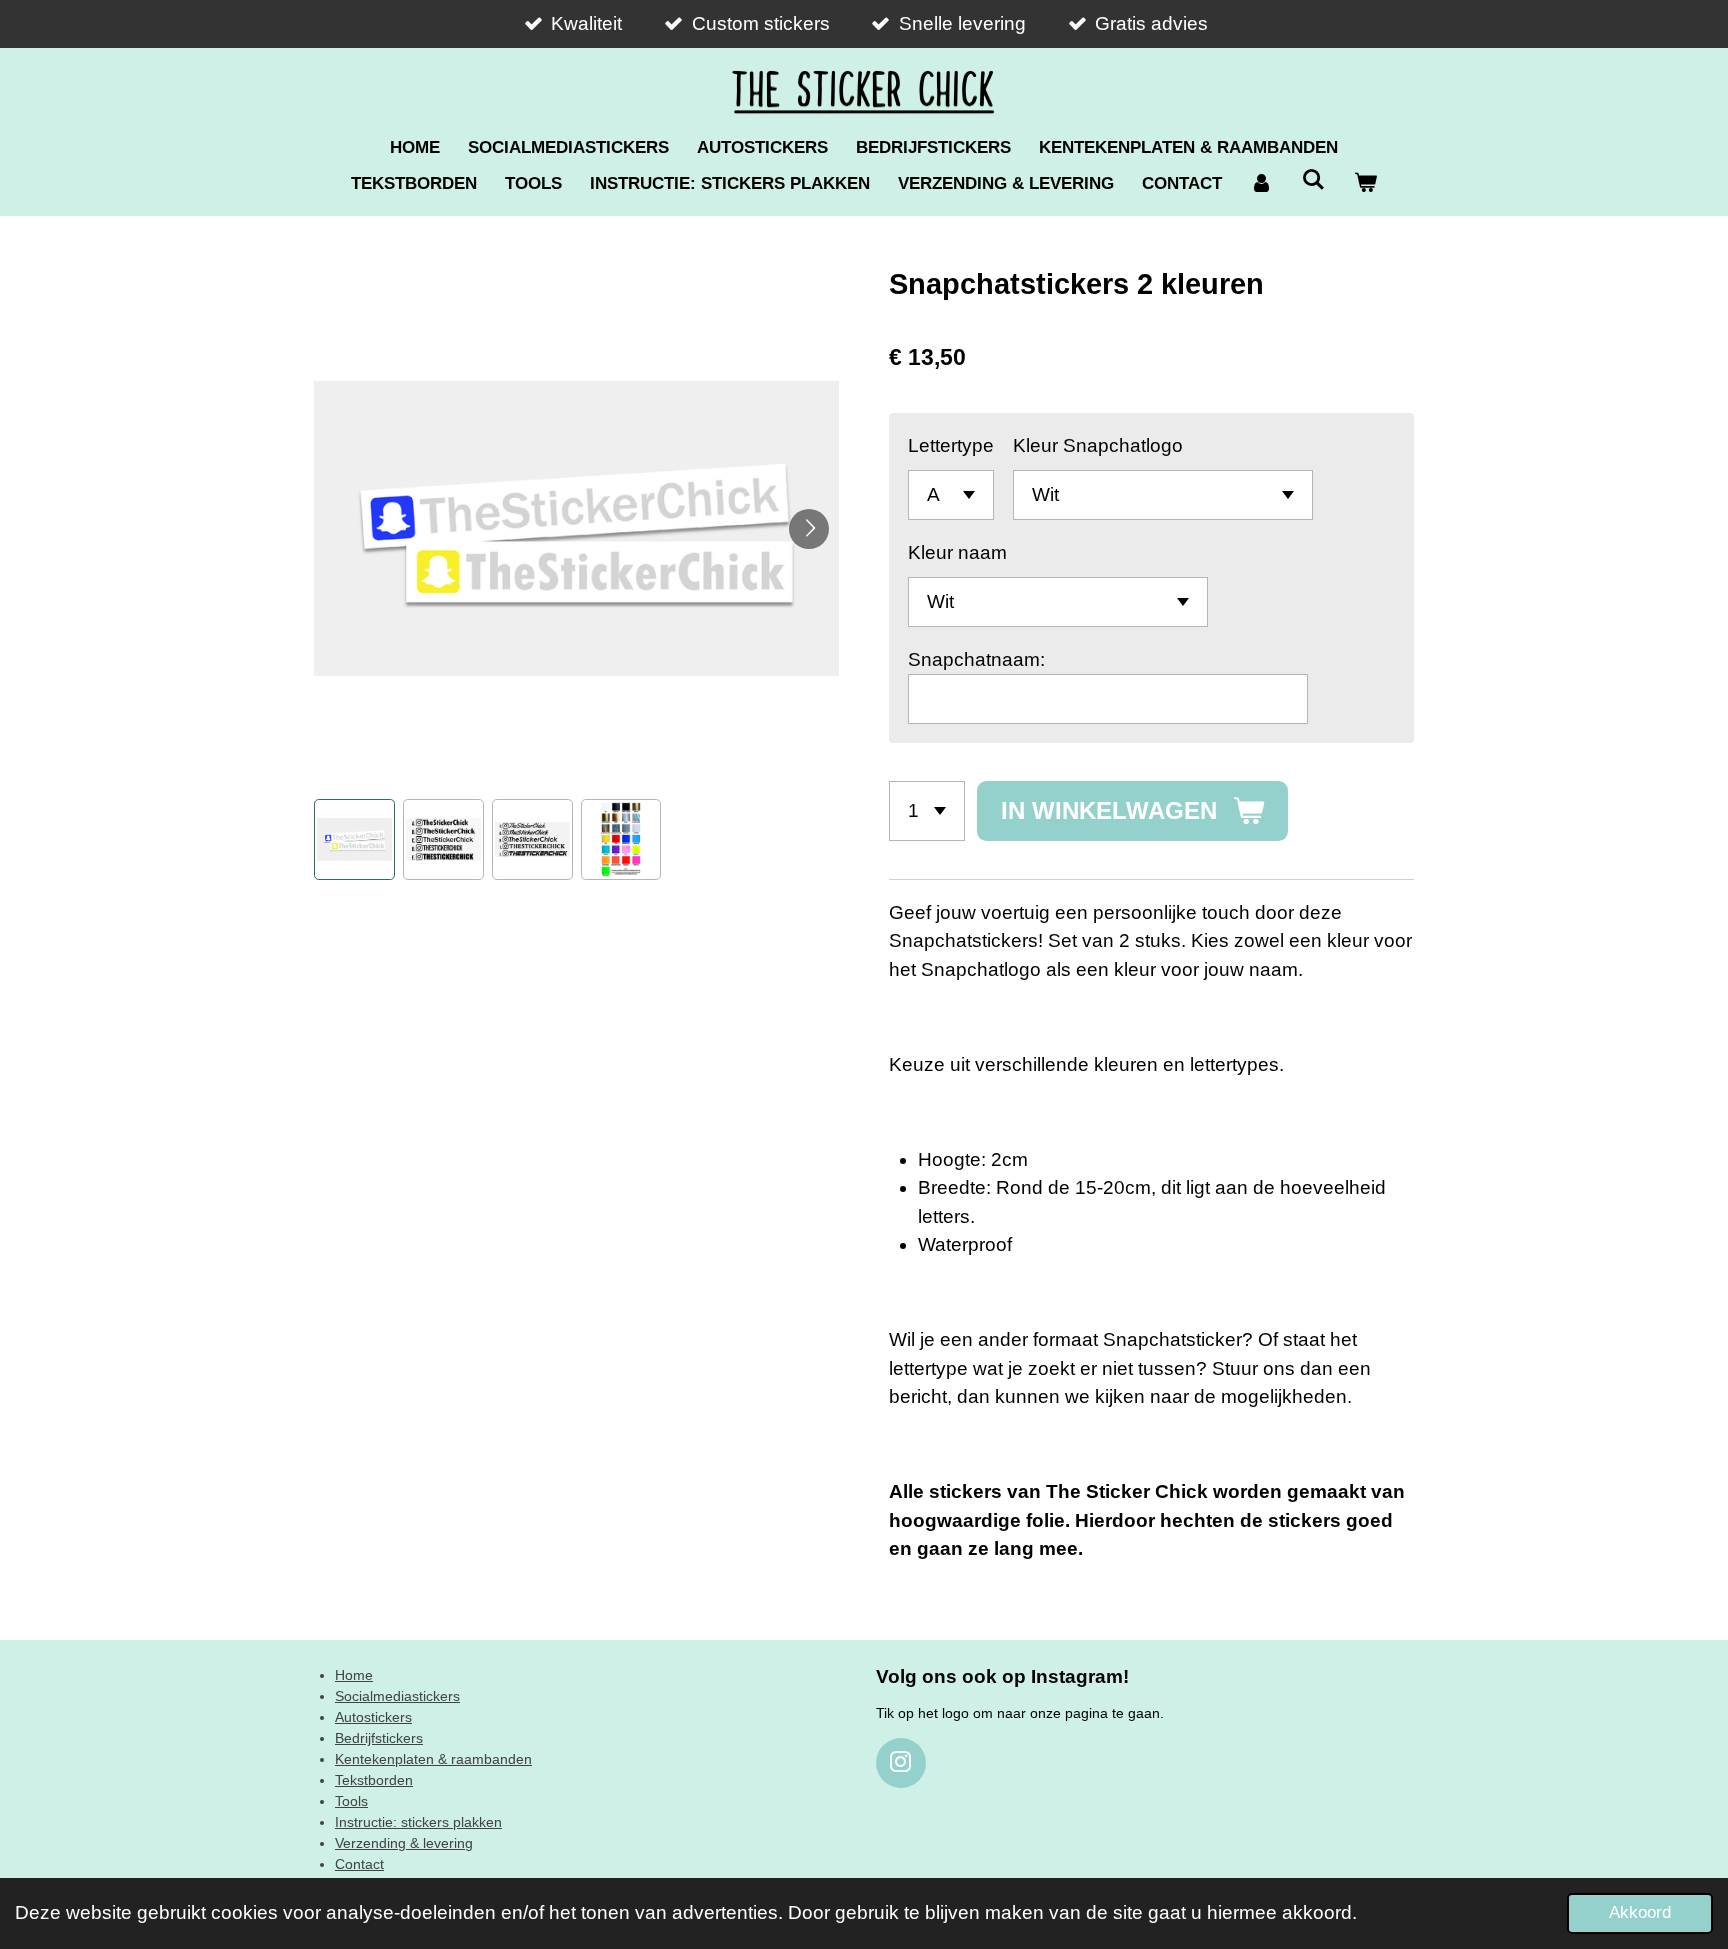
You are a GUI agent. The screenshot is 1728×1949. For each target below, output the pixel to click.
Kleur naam (957, 552)
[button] (354, 839)
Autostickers (373, 1717)
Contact (359, 1864)
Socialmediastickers (397, 1696)
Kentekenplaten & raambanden (433, 1759)
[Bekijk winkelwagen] (1365, 184)
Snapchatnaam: (976, 659)
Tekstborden (374, 1780)
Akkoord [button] (1640, 1912)
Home (354, 1675)
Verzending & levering (404, 1843)
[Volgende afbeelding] (809, 529)
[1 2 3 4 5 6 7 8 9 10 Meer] (927, 810)
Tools (351, 1801)
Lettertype (951, 445)
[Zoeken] (1314, 181)
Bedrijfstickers (379, 1738)
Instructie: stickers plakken (418, 1822)
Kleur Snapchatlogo (1098, 445)
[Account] (1262, 184)
